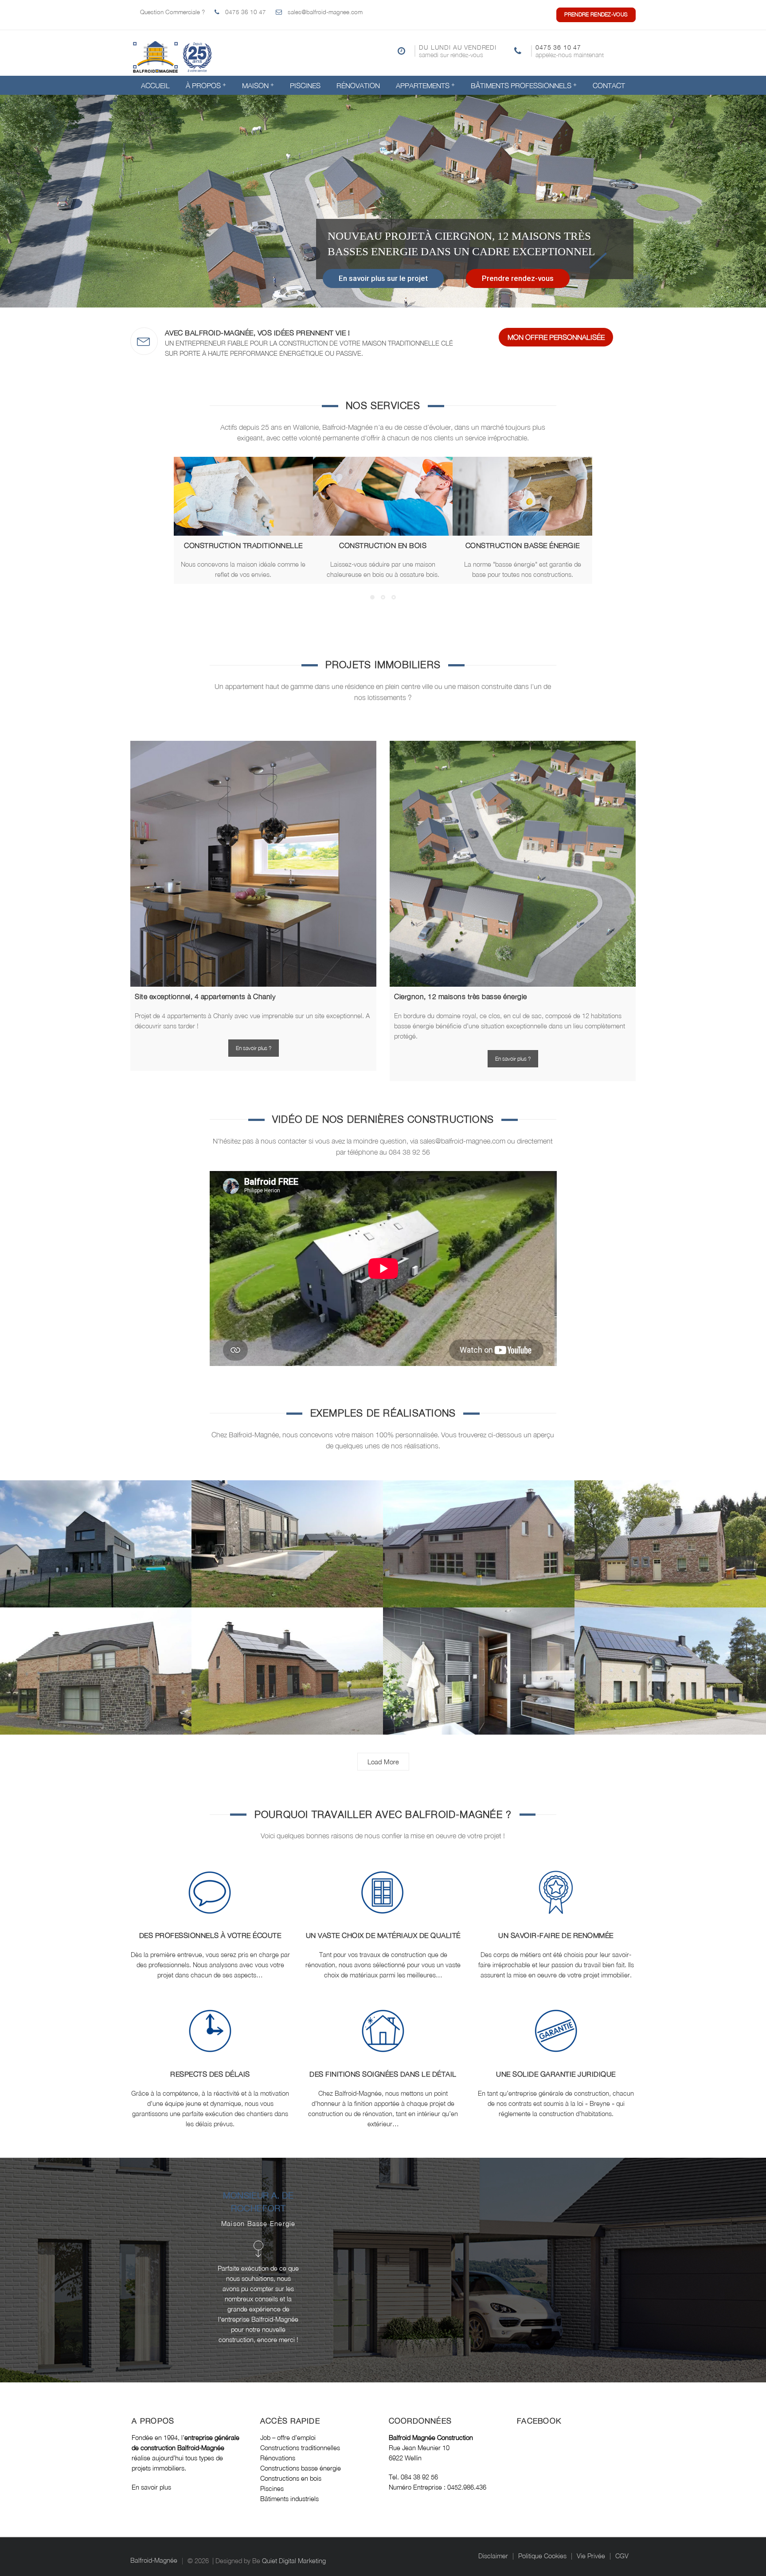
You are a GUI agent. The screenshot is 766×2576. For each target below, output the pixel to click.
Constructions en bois (291, 2478)
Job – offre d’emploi (288, 2438)
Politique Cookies (542, 2556)
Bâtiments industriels (289, 2499)
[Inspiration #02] (667, 1659)
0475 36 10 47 (246, 12)
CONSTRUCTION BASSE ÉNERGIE (523, 545)
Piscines (305, 86)
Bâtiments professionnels (521, 86)
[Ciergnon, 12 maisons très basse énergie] (513, 864)
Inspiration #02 (670, 1675)
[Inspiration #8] (284, 1532)
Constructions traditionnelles (300, 2448)
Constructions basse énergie (301, 2468)
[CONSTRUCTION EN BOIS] (383, 496)
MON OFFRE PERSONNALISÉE (556, 337)
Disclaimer (493, 2556)
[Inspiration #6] (667, 1532)
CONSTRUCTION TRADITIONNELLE (243, 545)
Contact (609, 86)
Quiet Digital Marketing (294, 2561)
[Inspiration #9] (93, 1532)
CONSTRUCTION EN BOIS (383, 545)
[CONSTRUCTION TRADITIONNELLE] (244, 496)
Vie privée (591, 2556)
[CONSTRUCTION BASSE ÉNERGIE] (522, 496)
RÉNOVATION (358, 86)
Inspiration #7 (479, 1548)
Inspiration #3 (479, 1675)
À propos (203, 86)
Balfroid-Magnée (154, 2561)
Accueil (155, 86)
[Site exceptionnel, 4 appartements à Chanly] (253, 864)
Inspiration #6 (670, 1548)
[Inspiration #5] (93, 1659)
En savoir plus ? (254, 1048)
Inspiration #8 (287, 1548)
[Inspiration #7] (476, 1532)
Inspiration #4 (287, 1675)
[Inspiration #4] (284, 1659)
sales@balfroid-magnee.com (325, 12)
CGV (622, 2556)
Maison (255, 86)
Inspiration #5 (96, 1675)
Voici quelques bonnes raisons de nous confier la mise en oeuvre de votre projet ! (383, 1836)
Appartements (423, 86)
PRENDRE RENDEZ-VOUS (596, 14)
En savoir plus (152, 2487)
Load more (383, 1762)
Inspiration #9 (96, 1548)
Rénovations (278, 2458)
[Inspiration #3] (476, 1659)
